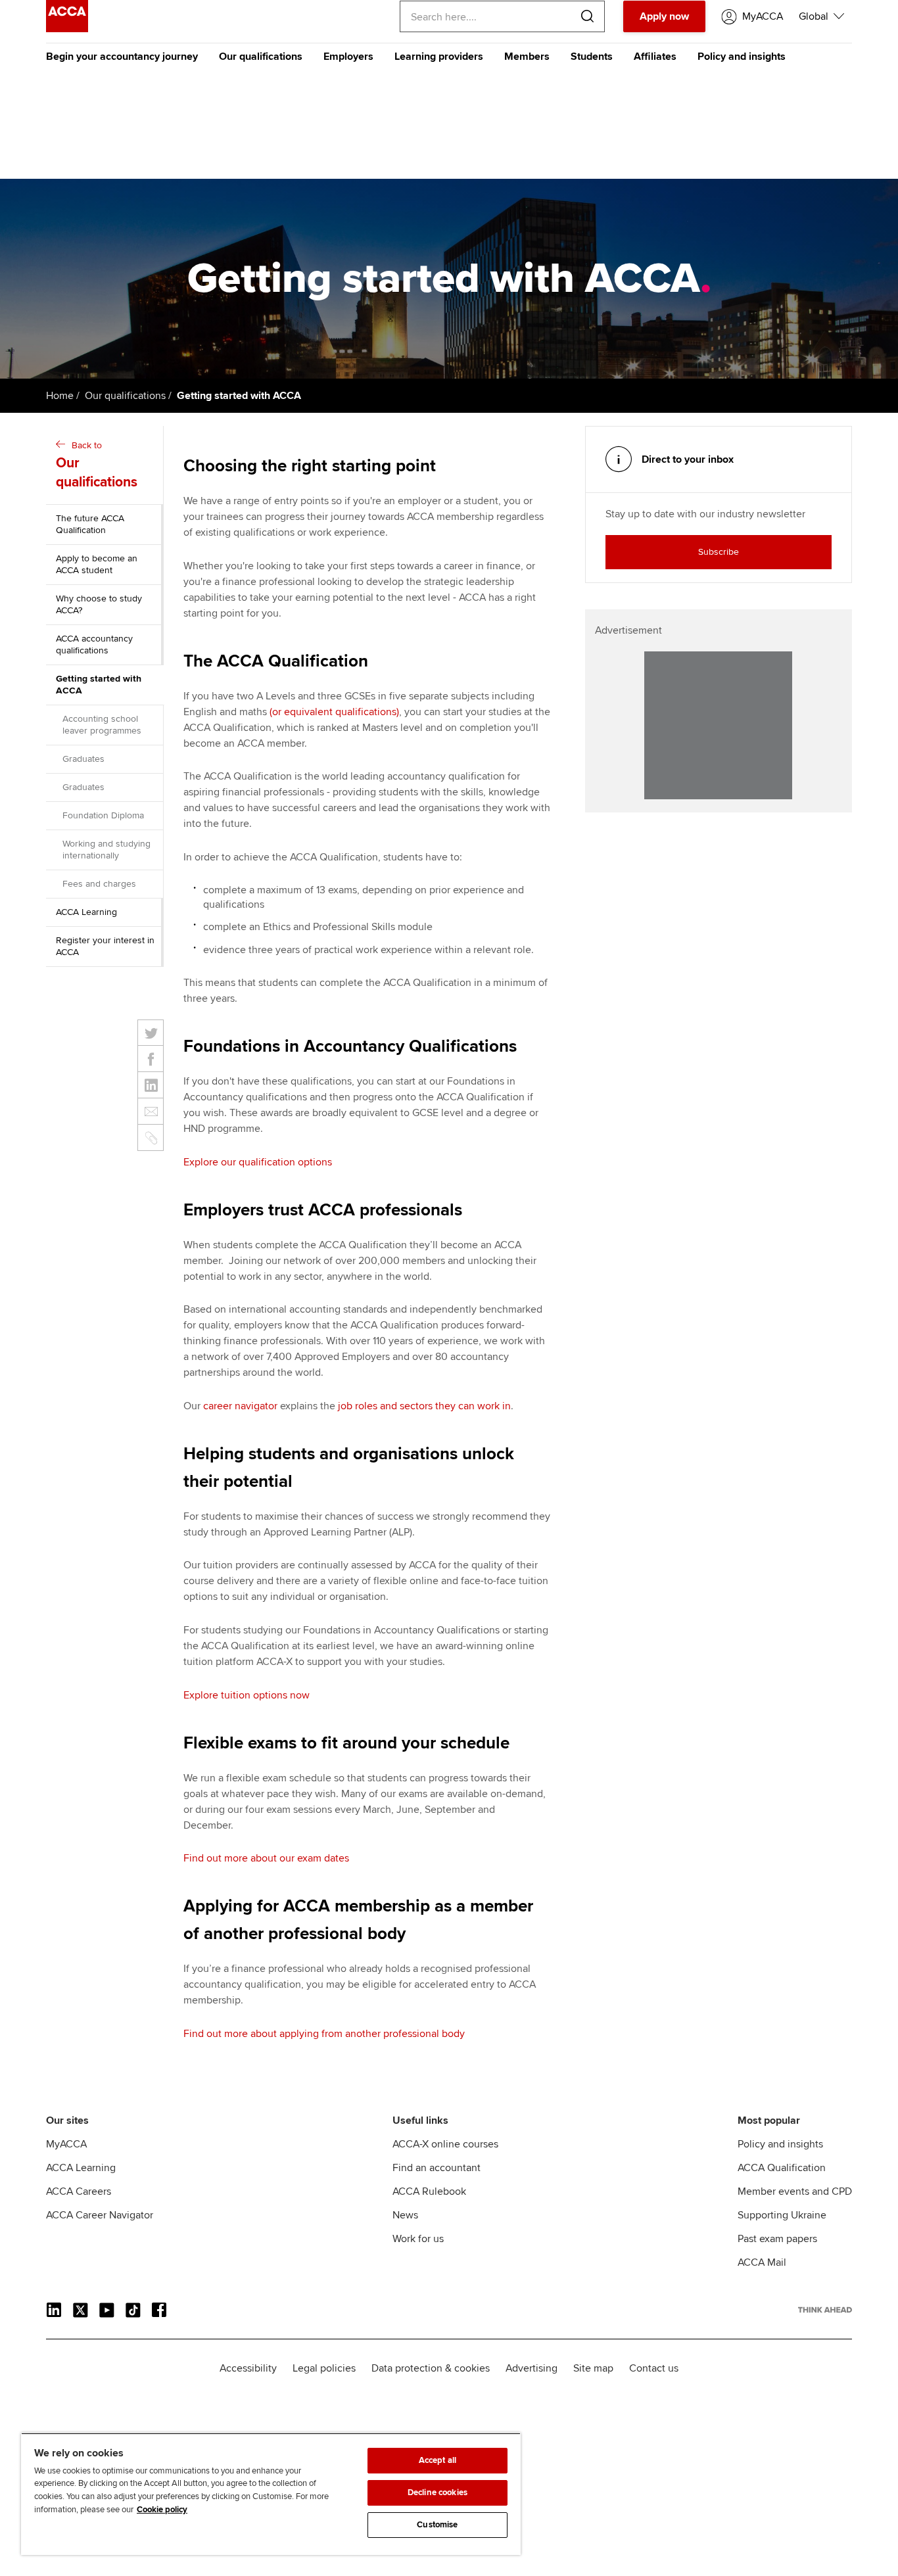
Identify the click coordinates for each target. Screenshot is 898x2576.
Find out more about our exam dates (266, 1858)
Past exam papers (777, 2239)
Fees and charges (99, 884)
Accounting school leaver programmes (102, 725)
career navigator (240, 1406)
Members (527, 57)
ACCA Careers (79, 2191)
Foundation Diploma (103, 815)
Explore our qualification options (258, 1162)
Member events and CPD (795, 2191)
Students (592, 57)
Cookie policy (162, 2510)
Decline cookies (437, 2493)
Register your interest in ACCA (105, 946)
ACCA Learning (86, 912)
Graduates (83, 759)
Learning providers (439, 57)
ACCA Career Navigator (100, 2215)
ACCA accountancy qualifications (94, 644)
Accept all (437, 2460)
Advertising (532, 2368)
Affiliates (655, 57)
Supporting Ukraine (782, 2215)
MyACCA (66, 2144)
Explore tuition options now (247, 1695)
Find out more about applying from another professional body (324, 2034)
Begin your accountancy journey (122, 57)
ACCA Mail (762, 2262)
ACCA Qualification (782, 2168)
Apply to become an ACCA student (97, 564)
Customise (437, 2525)
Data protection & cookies (431, 2368)
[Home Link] (825, 2310)
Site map (593, 2368)
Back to (97, 465)
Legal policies (324, 2368)
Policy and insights (742, 57)
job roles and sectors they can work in (424, 1406)
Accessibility (248, 2368)
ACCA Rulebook (429, 2191)
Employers (348, 57)
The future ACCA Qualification (90, 524)
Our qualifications (261, 57)
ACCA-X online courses (445, 2144)
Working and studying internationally (106, 850)
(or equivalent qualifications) (334, 712)
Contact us (654, 2368)
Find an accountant (437, 2168)
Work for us (418, 2239)
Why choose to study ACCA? (99, 604)
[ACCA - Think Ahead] (67, 29)
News (405, 2215)
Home (60, 396)
